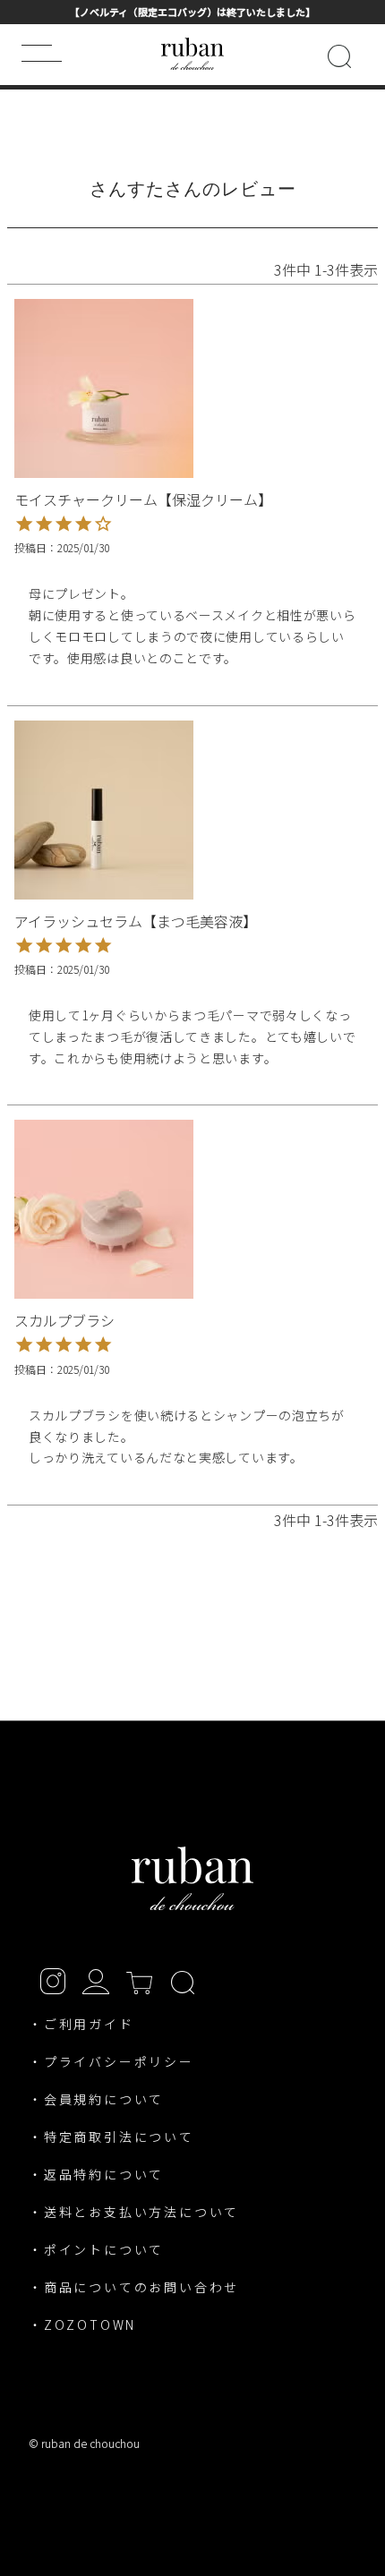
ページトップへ (360, 2454)
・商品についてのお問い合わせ (134, 2287)
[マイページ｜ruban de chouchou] (96, 1980)
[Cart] (140, 1980)
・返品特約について (96, 2174)
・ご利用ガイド (81, 2024)
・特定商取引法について (111, 2137)
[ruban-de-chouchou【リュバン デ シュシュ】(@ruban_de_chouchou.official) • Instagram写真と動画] (53, 1980)
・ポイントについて (96, 2249)
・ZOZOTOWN (82, 2324)
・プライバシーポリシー (111, 2061)
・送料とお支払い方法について (134, 2212)
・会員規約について (96, 2099)
